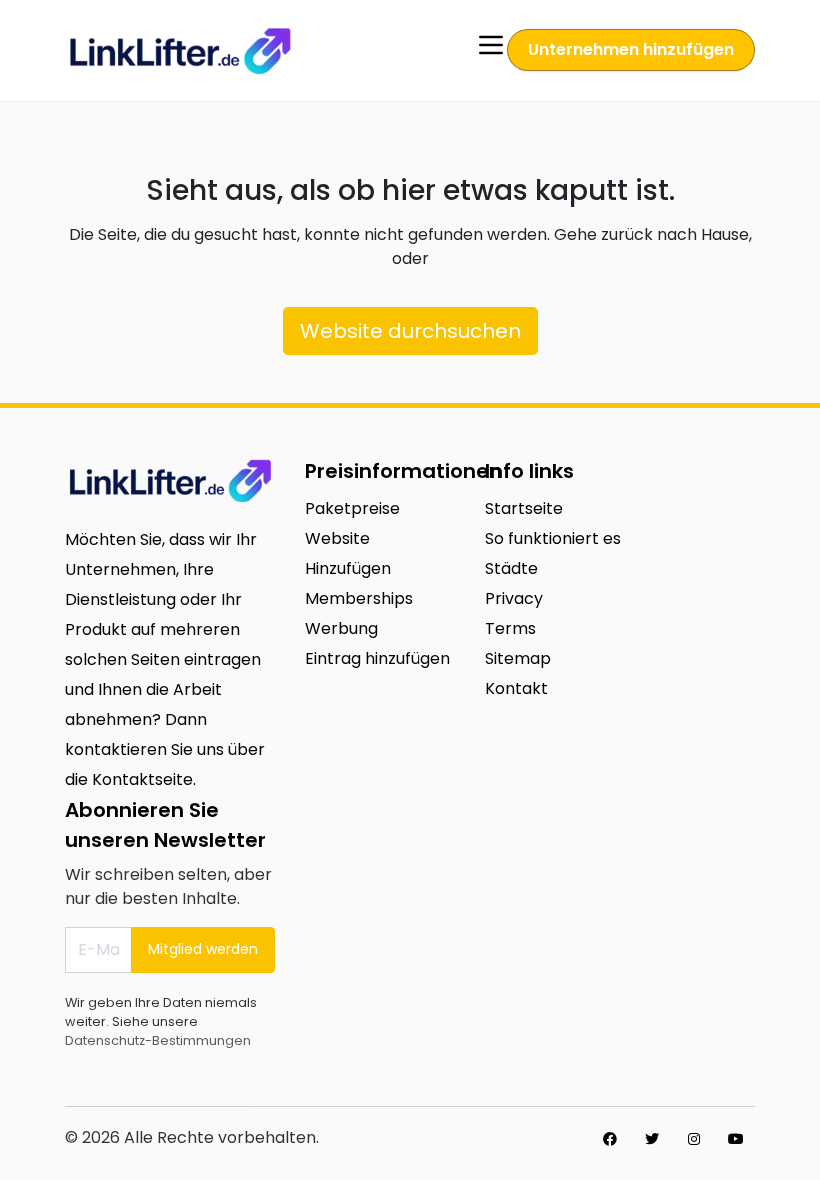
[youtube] (736, 1139)
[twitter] (652, 1139)
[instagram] (694, 1139)
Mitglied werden (203, 949)
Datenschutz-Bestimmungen (158, 1040)
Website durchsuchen (410, 331)
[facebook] (610, 1139)
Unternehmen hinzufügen (631, 49)
